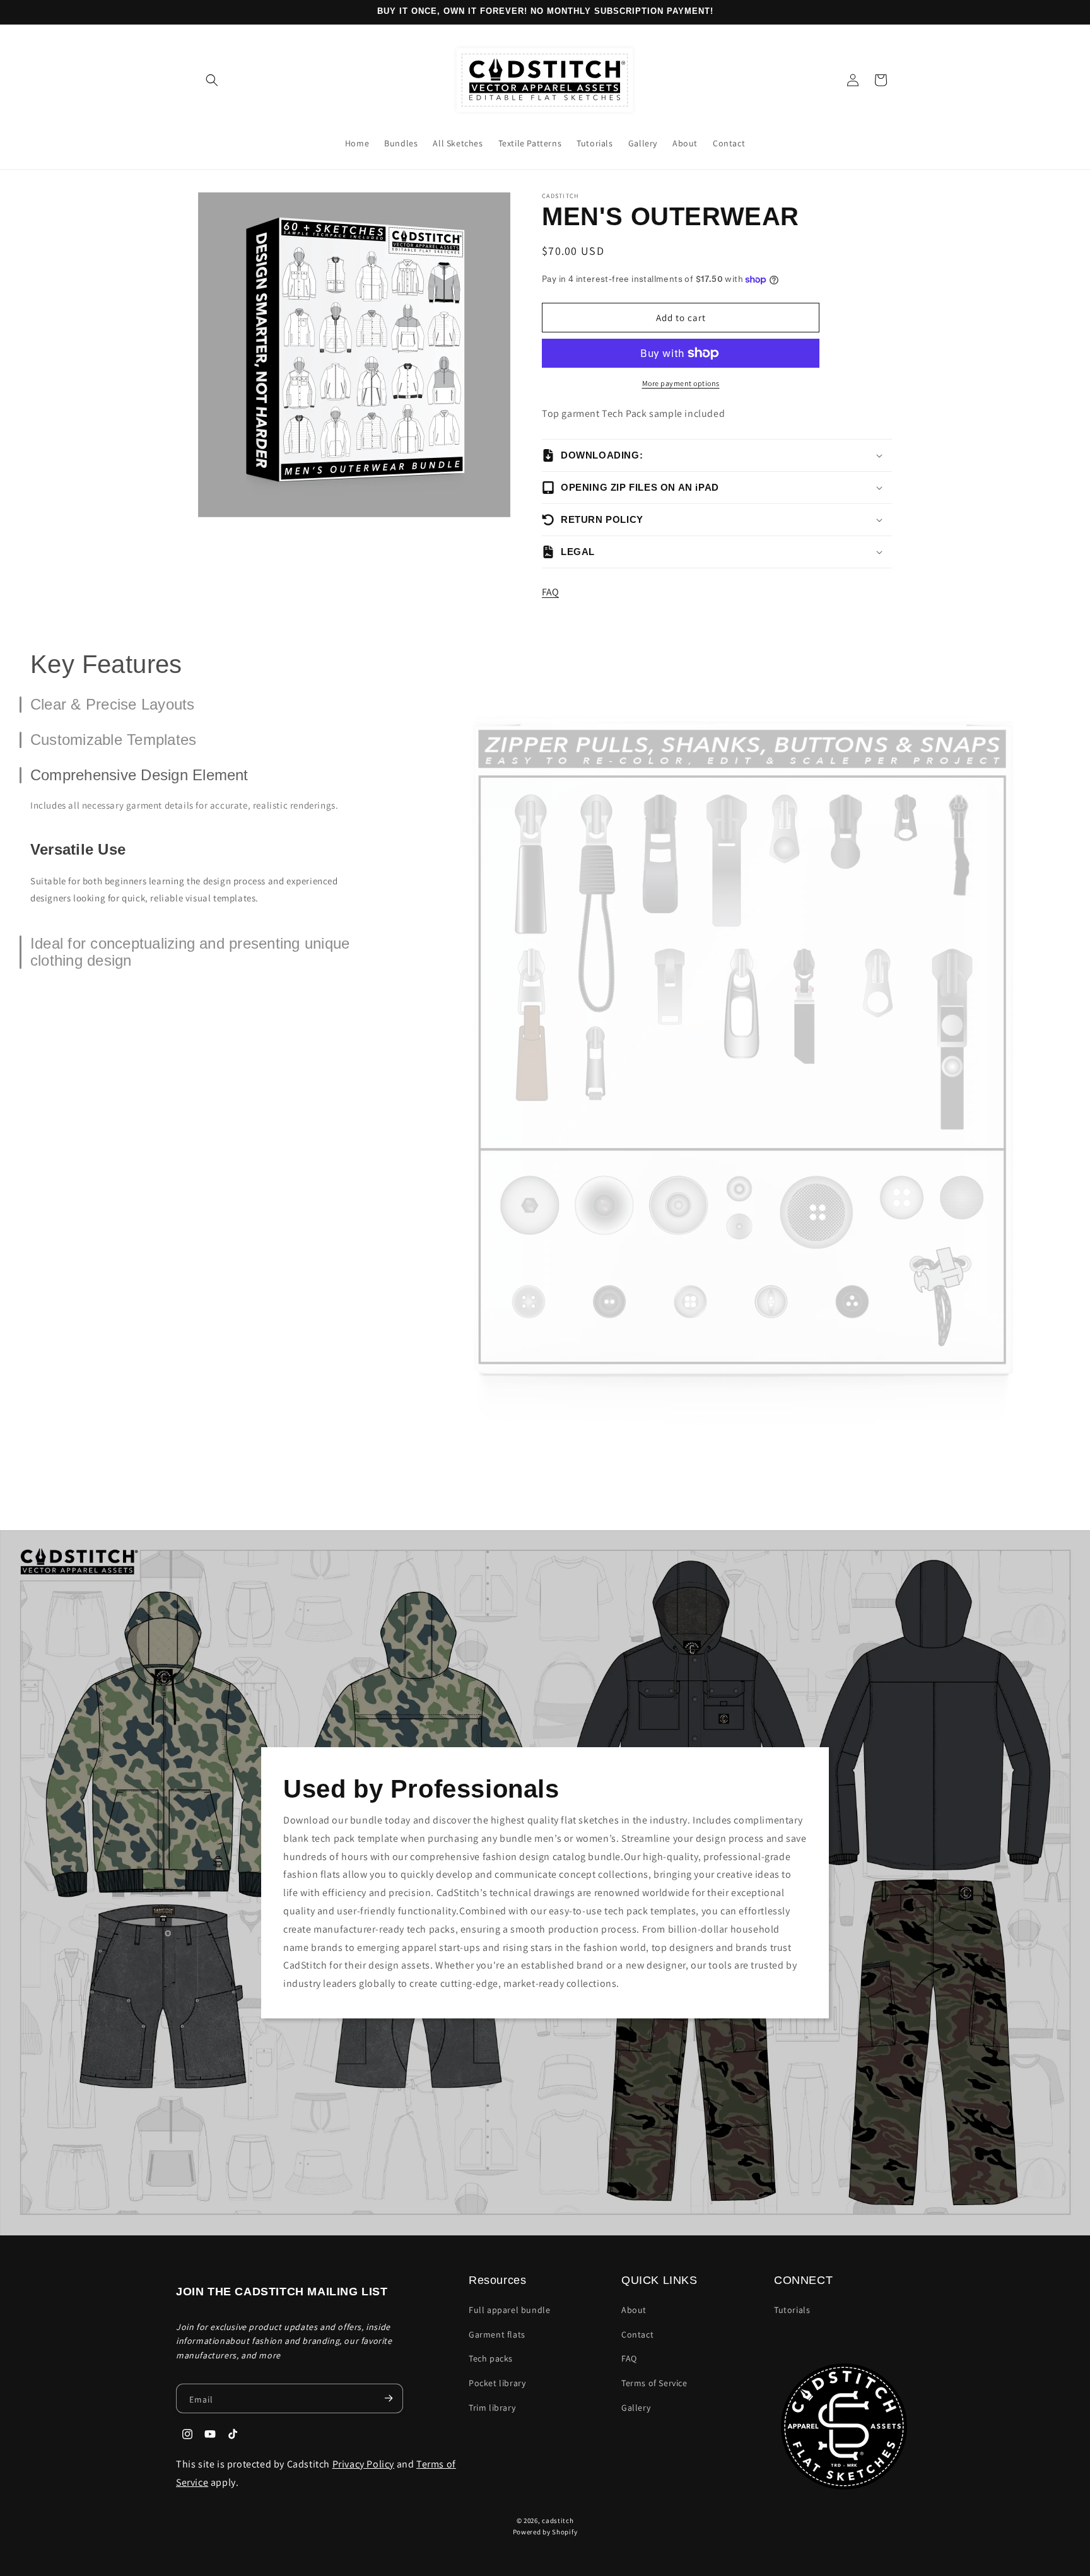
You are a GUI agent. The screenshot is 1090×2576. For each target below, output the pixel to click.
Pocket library (497, 2383)
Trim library (492, 2408)
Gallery (636, 2408)
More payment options (681, 383)
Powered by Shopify (545, 2532)
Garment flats (497, 2334)
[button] (212, 80)
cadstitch (558, 2520)
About (634, 2310)
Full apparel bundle (509, 2310)
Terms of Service (654, 2383)
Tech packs (491, 2358)
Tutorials (792, 2310)
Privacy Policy (363, 2464)
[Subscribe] (389, 2398)
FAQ (550, 592)
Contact (637, 2334)
